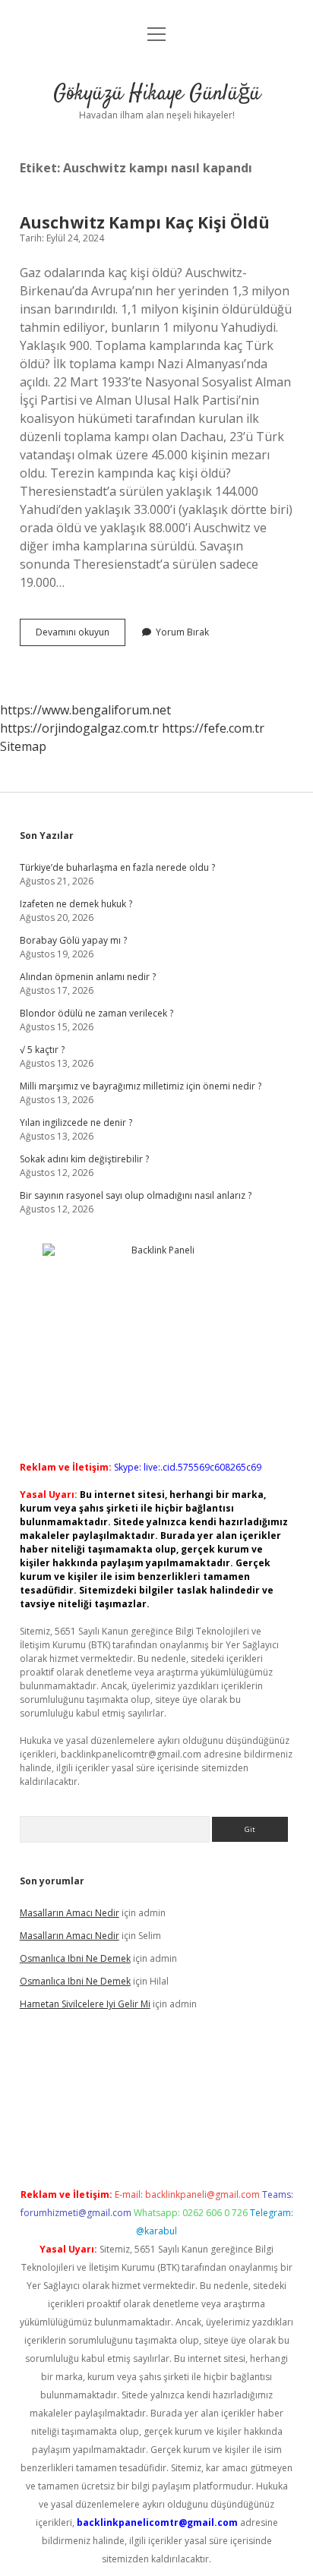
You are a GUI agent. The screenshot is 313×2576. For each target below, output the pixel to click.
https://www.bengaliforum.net (85, 710)
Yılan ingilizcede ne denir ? (76, 1122)
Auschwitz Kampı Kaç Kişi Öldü (145, 222)
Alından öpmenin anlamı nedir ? (88, 977)
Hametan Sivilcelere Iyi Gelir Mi (85, 2004)
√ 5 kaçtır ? (42, 1050)
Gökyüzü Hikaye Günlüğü (157, 94)
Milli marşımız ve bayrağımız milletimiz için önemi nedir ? (141, 1086)
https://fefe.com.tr (213, 728)
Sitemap (23, 746)
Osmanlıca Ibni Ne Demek (75, 1958)
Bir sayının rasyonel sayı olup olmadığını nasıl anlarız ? (136, 1195)
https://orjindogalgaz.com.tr (79, 728)
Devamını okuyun (81, 635)
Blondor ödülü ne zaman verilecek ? (96, 1013)
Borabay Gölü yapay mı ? (73, 940)
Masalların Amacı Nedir (70, 1913)
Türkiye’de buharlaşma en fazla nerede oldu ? (117, 867)
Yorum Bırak (182, 632)
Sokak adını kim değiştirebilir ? (84, 1159)
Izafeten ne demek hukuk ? (76, 904)
